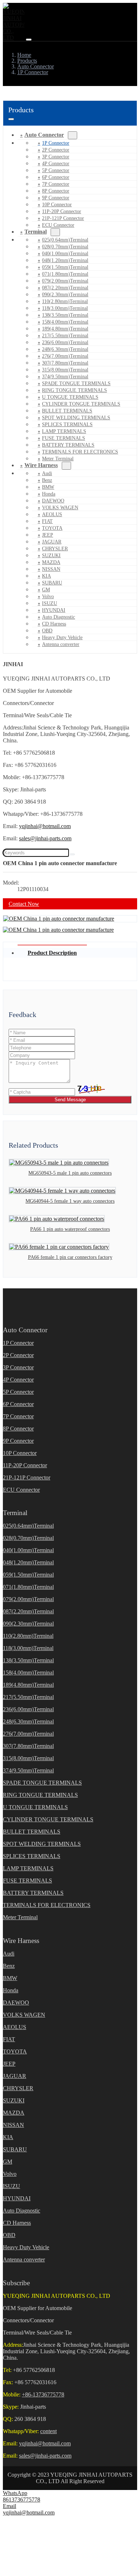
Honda (49, 494)
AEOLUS (52, 514)
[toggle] (29, 40)
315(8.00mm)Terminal (65, 370)
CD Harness (54, 624)
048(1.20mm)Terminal (65, 260)
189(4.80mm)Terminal (65, 329)
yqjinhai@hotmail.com (45, 826)
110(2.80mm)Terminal (65, 301)
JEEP (48, 535)
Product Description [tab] (52, 953)
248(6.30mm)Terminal (65, 349)
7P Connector (56, 184)
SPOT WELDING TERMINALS (76, 418)
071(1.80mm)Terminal (65, 274)
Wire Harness (41, 465)
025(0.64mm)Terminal (65, 240)
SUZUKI (51, 555)
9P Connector (56, 198)
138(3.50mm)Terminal (65, 315)
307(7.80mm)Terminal (65, 363)
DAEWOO (53, 501)
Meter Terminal (20, 1917)
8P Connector (56, 191)
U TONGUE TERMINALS (70, 397)
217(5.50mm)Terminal (65, 336)
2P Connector (56, 150)
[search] (72, 854)
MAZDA (51, 562)
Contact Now (24, 904)
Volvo (48, 596)
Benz (47, 480)
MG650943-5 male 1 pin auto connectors (70, 1173)
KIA (46, 576)
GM (46, 590)
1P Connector (56, 143)
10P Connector (57, 205)
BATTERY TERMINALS (68, 445)
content (48, 2431)
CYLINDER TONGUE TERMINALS (81, 404)
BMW (48, 487)
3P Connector (56, 157)
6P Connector (56, 177)
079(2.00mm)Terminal (65, 281)
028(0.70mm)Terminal (65, 247)
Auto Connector (44, 135)
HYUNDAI (54, 610)
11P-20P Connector (62, 211)
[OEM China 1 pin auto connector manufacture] (59, 919)
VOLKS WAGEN (60, 508)
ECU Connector (58, 225)
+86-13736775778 (43, 2394)
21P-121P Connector (63, 218)
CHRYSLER (55, 549)
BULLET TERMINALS (67, 411)
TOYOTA (52, 528)
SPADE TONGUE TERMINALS (76, 383)
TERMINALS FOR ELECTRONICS (80, 452)
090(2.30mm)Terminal (65, 295)
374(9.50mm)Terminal (65, 377)
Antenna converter (61, 644)
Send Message (70, 1100)
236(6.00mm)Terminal (65, 342)
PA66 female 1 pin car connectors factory (70, 1257)
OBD (47, 631)
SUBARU (52, 583)
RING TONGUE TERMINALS (74, 390)
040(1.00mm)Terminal (65, 254)
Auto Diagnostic (59, 617)
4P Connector (56, 164)
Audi (47, 473)
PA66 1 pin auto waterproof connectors (70, 1229)
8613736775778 (22, 2500)
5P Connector (56, 170)
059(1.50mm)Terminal (65, 267)
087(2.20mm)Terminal (65, 288)
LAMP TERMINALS (64, 431)
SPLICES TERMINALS (67, 424)
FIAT (47, 521)
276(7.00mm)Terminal (65, 356)
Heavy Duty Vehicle (62, 638)
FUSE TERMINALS (64, 438)
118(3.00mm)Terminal (65, 308)
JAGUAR (52, 542)
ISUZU (50, 603)
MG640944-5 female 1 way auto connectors (70, 1201)
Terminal (36, 232)
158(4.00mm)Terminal (65, 322)
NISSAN (51, 569)
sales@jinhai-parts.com (45, 838)
